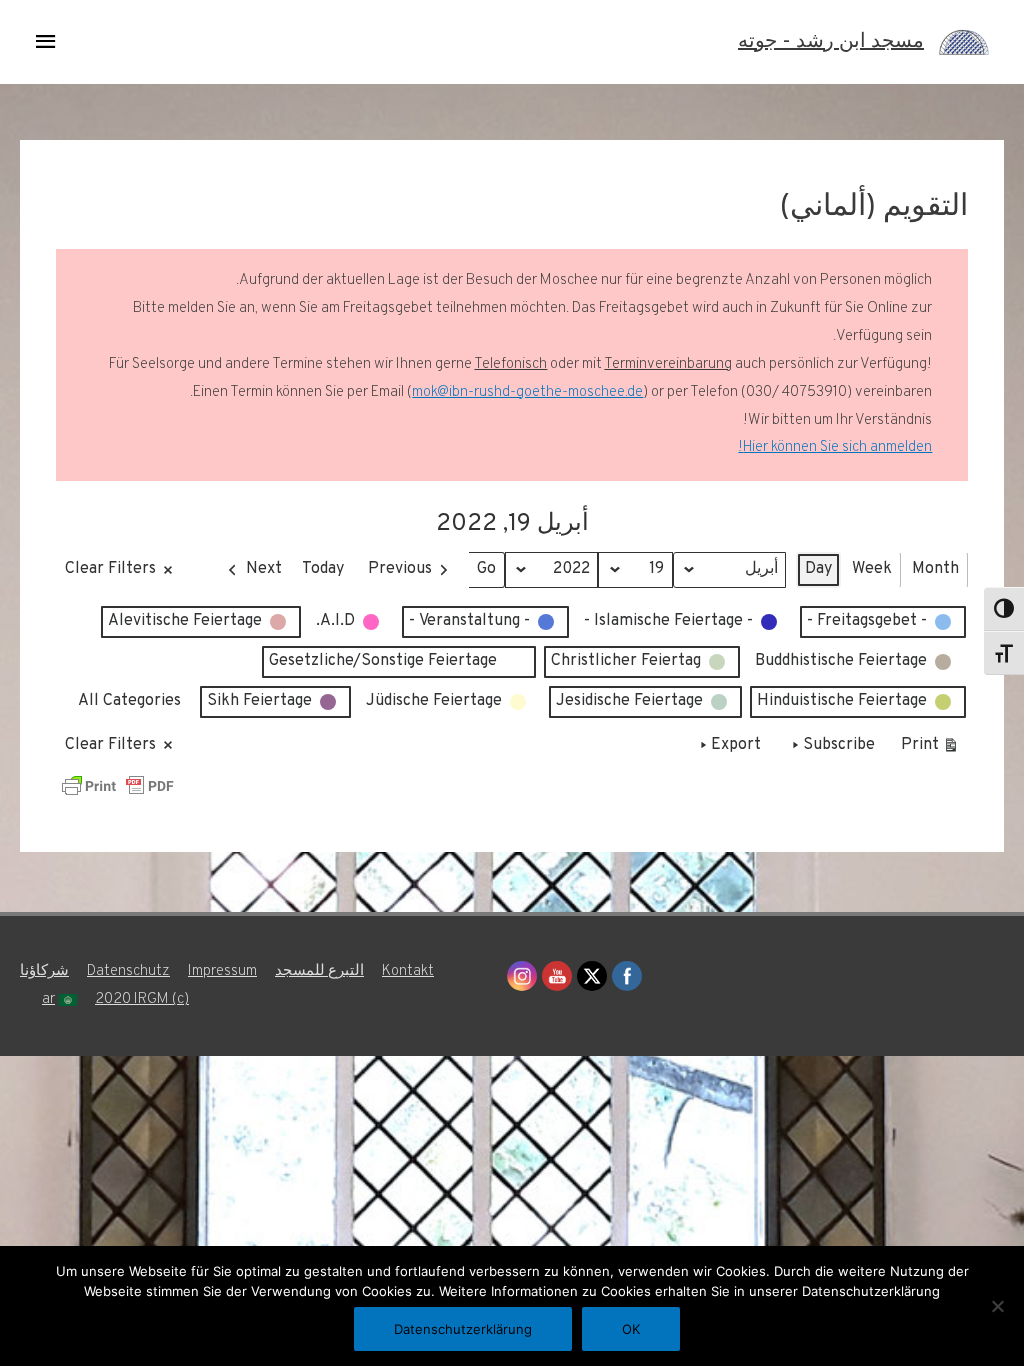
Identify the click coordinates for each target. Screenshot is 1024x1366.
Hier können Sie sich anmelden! (835, 447)
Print (930, 749)
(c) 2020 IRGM (142, 999)
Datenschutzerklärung (463, 1329)
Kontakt (408, 971)
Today (323, 569)
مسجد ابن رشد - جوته (831, 42)
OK (631, 1329)
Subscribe (839, 745)
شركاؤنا (44, 971)
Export (736, 745)
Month (935, 569)
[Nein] (999, 1306)
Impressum (222, 971)
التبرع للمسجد (319, 971)
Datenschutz (128, 971)
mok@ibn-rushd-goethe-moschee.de (527, 392)
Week (872, 569)
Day (818, 569)
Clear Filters (110, 569)
